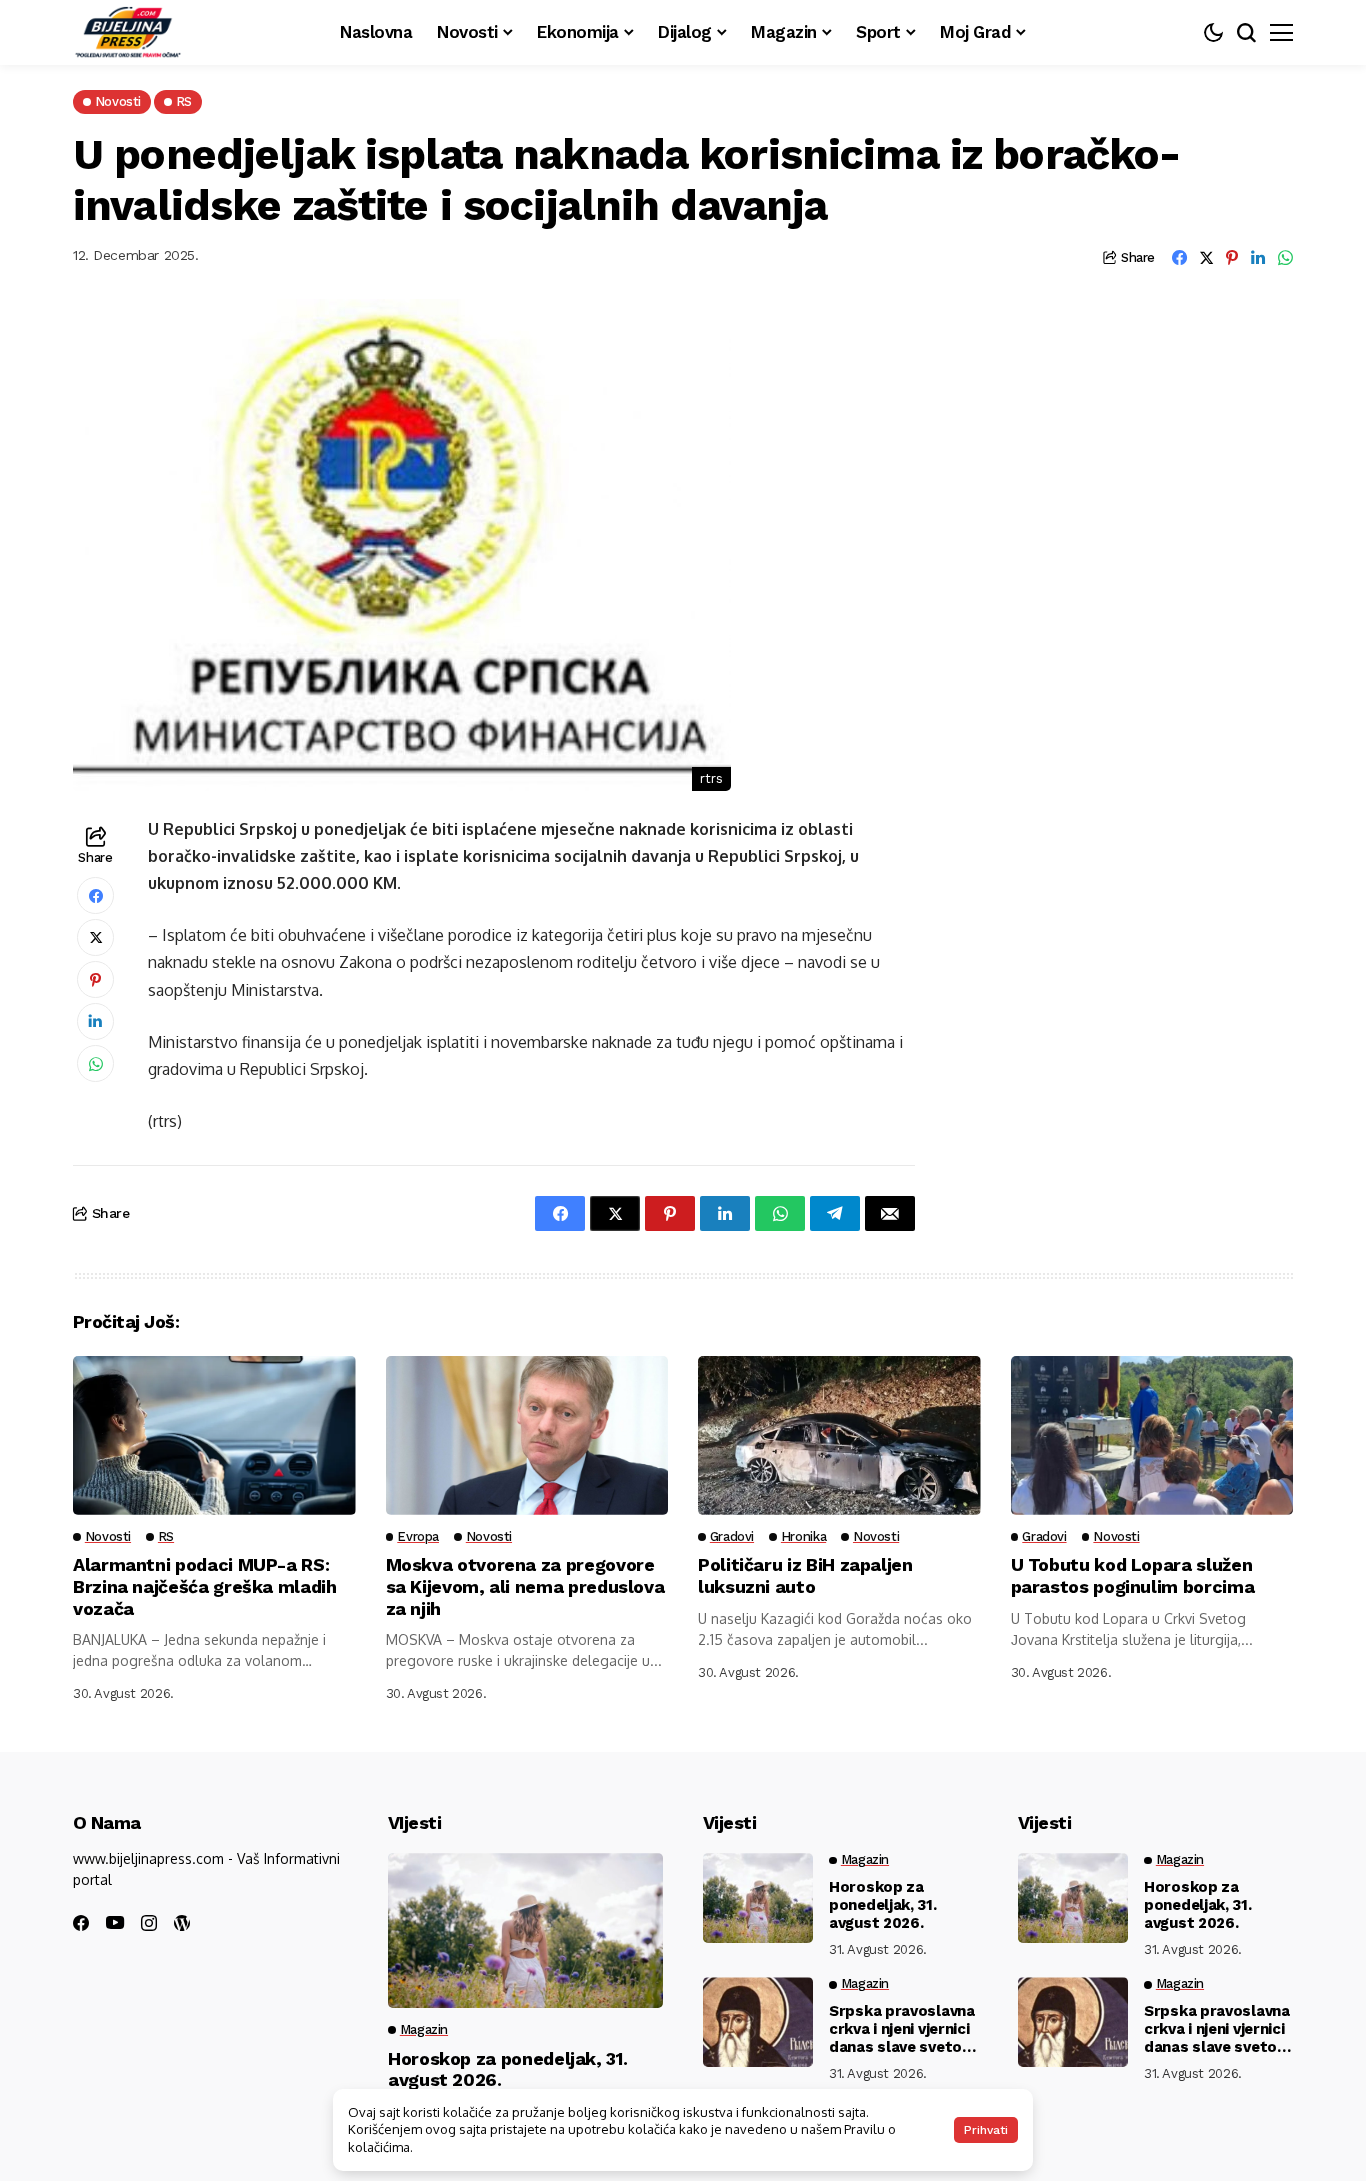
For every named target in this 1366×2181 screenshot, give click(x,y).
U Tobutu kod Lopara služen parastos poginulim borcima (1133, 1575)
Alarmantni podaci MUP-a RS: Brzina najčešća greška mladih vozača (205, 1586)
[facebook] (81, 1923)
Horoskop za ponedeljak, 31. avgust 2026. (883, 1905)
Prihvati (986, 2130)
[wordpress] (182, 1923)
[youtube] (115, 1923)
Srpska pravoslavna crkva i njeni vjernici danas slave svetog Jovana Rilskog (902, 2029)
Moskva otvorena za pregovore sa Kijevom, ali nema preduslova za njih (525, 1586)
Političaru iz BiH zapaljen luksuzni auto (805, 1575)
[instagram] (149, 1923)
